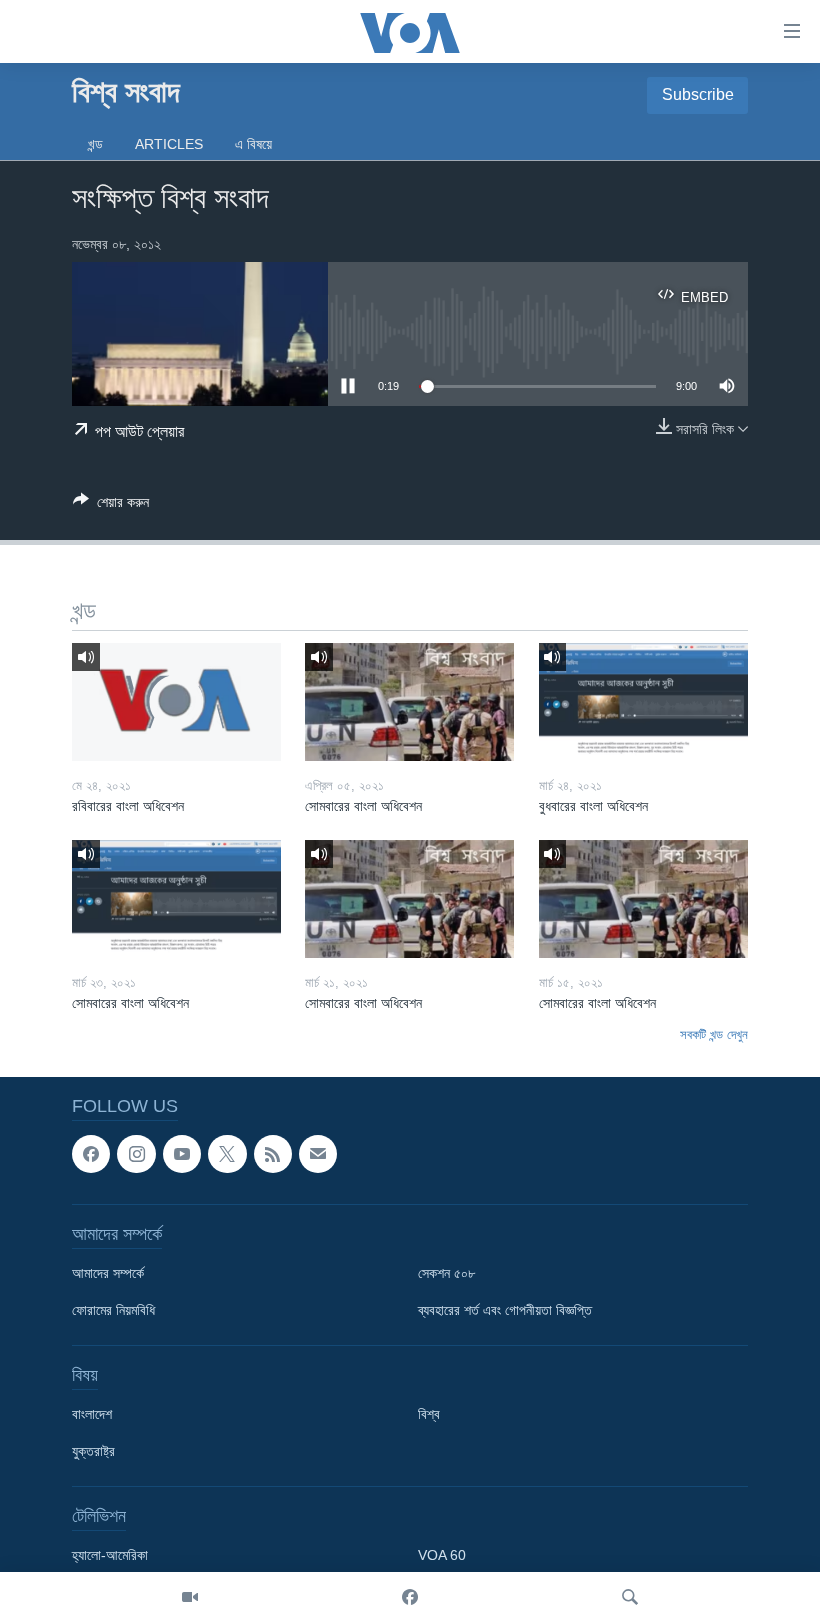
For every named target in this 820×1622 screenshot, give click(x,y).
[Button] (111, 505)
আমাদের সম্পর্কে (108, 1273)
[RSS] (273, 1154)
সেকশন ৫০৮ (446, 1273)
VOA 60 (442, 1555)
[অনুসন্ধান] (630, 1597)
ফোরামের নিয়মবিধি (113, 1310)
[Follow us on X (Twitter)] (227, 1154)
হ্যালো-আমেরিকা (110, 1555)
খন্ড (95, 144)
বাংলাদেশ (92, 1414)
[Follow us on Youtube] (182, 1154)
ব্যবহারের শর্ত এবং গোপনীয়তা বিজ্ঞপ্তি (505, 1310)
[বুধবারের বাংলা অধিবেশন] (643, 702)
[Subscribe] (318, 1154)
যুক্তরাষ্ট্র (93, 1451)
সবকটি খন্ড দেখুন (714, 1034)
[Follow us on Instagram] (136, 1154)
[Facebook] (410, 1597)
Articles (169, 144)
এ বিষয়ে (253, 144)
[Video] (190, 1597)
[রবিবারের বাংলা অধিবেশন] (176, 702)
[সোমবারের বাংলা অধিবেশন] (409, 702)
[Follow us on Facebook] (91, 1154)
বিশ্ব (429, 1414)
